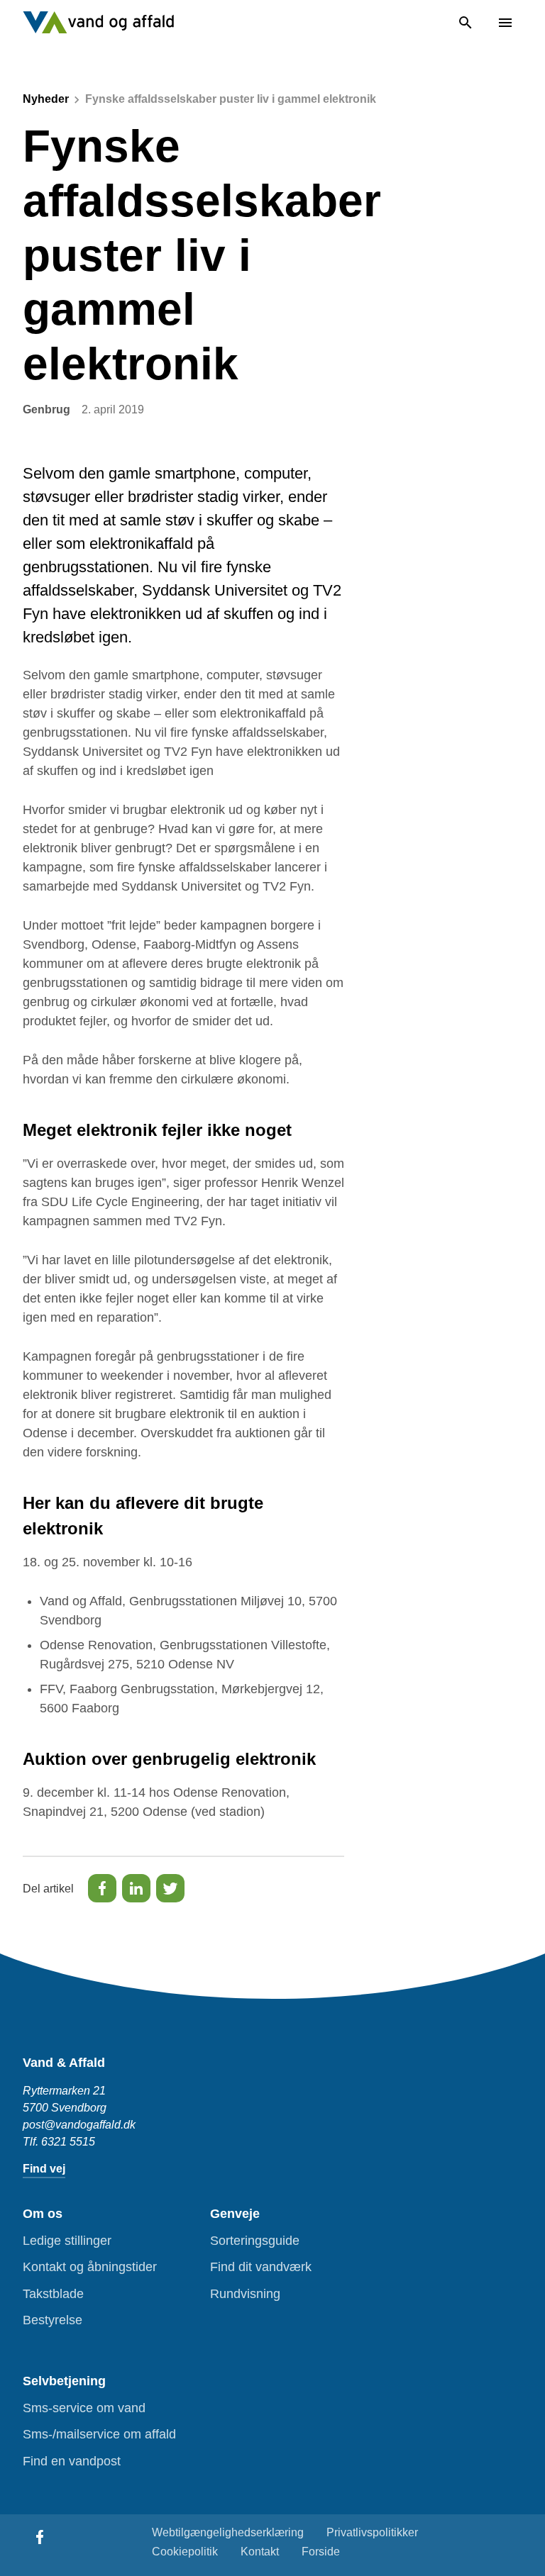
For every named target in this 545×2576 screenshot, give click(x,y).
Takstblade (53, 2294)
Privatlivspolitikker (372, 2532)
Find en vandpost (72, 2461)
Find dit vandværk (261, 2267)
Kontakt (260, 2552)
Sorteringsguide (255, 2241)
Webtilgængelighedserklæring (228, 2532)
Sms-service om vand (84, 2408)
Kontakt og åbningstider (90, 2267)
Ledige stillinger (67, 2241)
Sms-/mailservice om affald (99, 2434)
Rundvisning (245, 2294)
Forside (321, 2552)
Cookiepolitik (185, 2552)
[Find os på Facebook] (40, 2537)
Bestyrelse (53, 2320)
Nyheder (46, 99)
